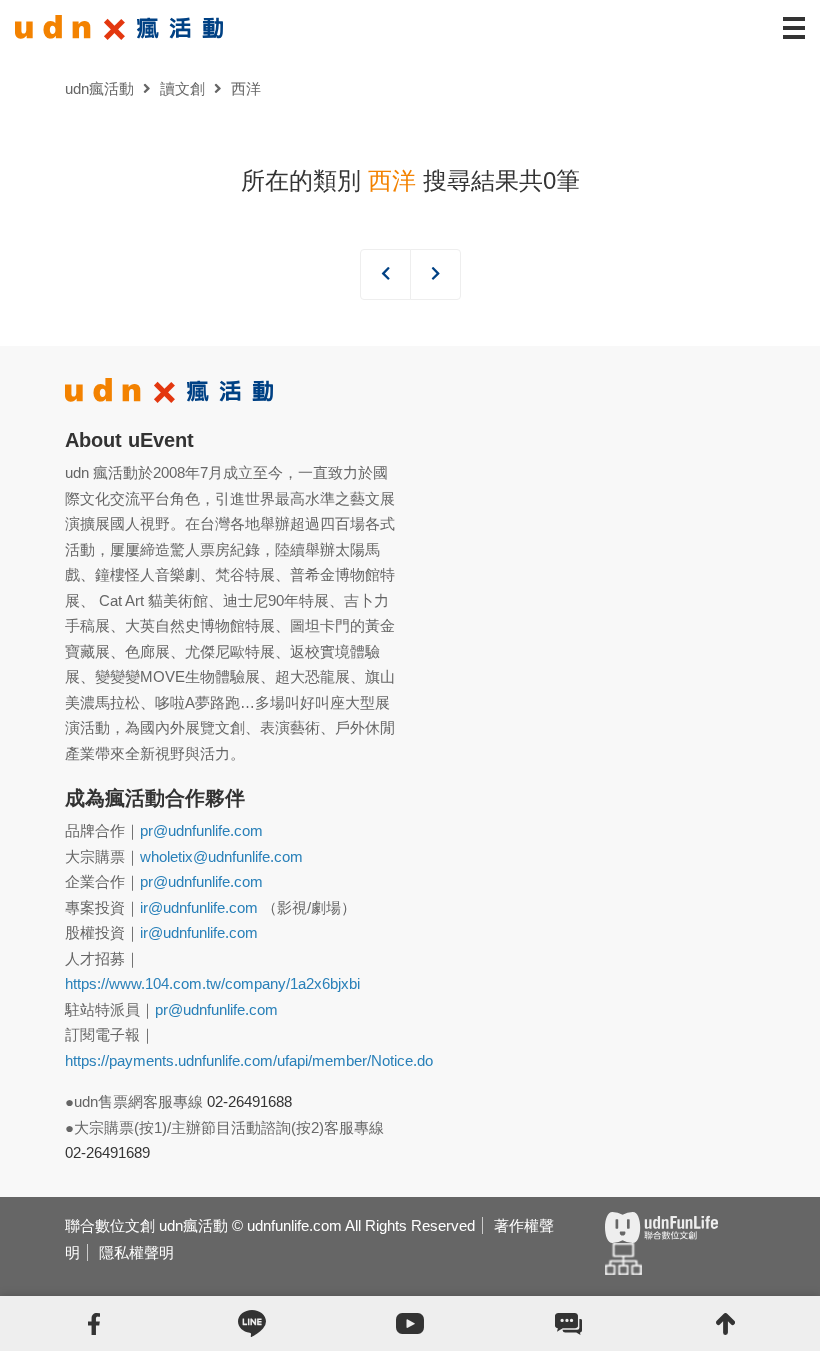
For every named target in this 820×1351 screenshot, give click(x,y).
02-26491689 (107, 1152)
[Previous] (385, 274)
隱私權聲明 (136, 1252)
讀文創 (182, 88)
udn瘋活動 (99, 88)
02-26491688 (249, 1101)
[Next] (435, 274)
